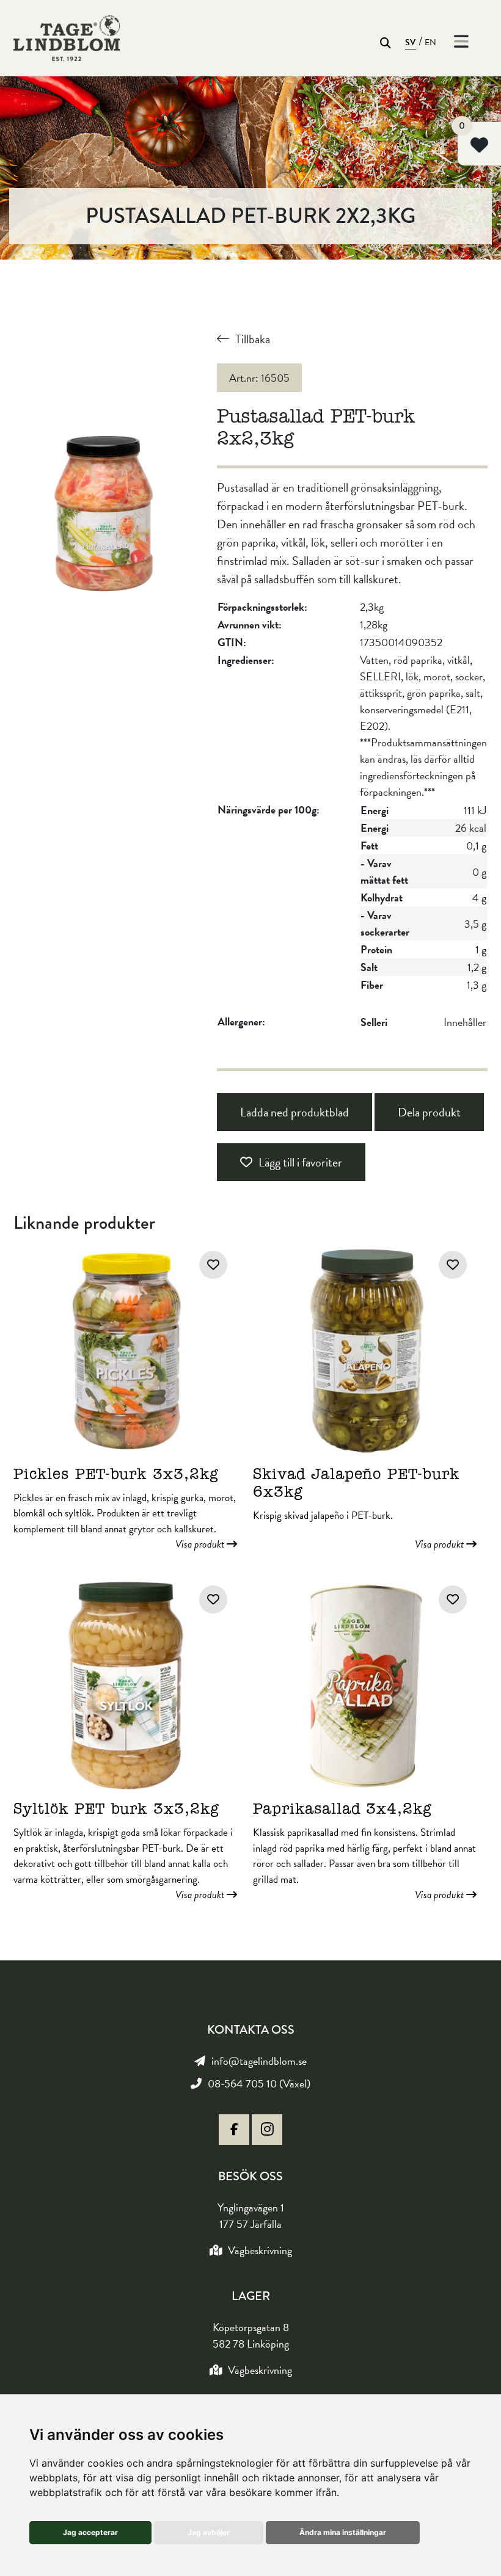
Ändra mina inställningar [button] (343, 2532)
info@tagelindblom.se (259, 2061)
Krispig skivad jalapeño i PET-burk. (360, 1502)
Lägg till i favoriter (300, 1162)
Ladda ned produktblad (294, 1112)
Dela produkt (429, 1112)
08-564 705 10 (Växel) (259, 2083)
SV (411, 42)
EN (431, 42)
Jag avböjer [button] (209, 2532)
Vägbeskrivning (260, 2250)
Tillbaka (253, 339)
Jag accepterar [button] (90, 2532)
